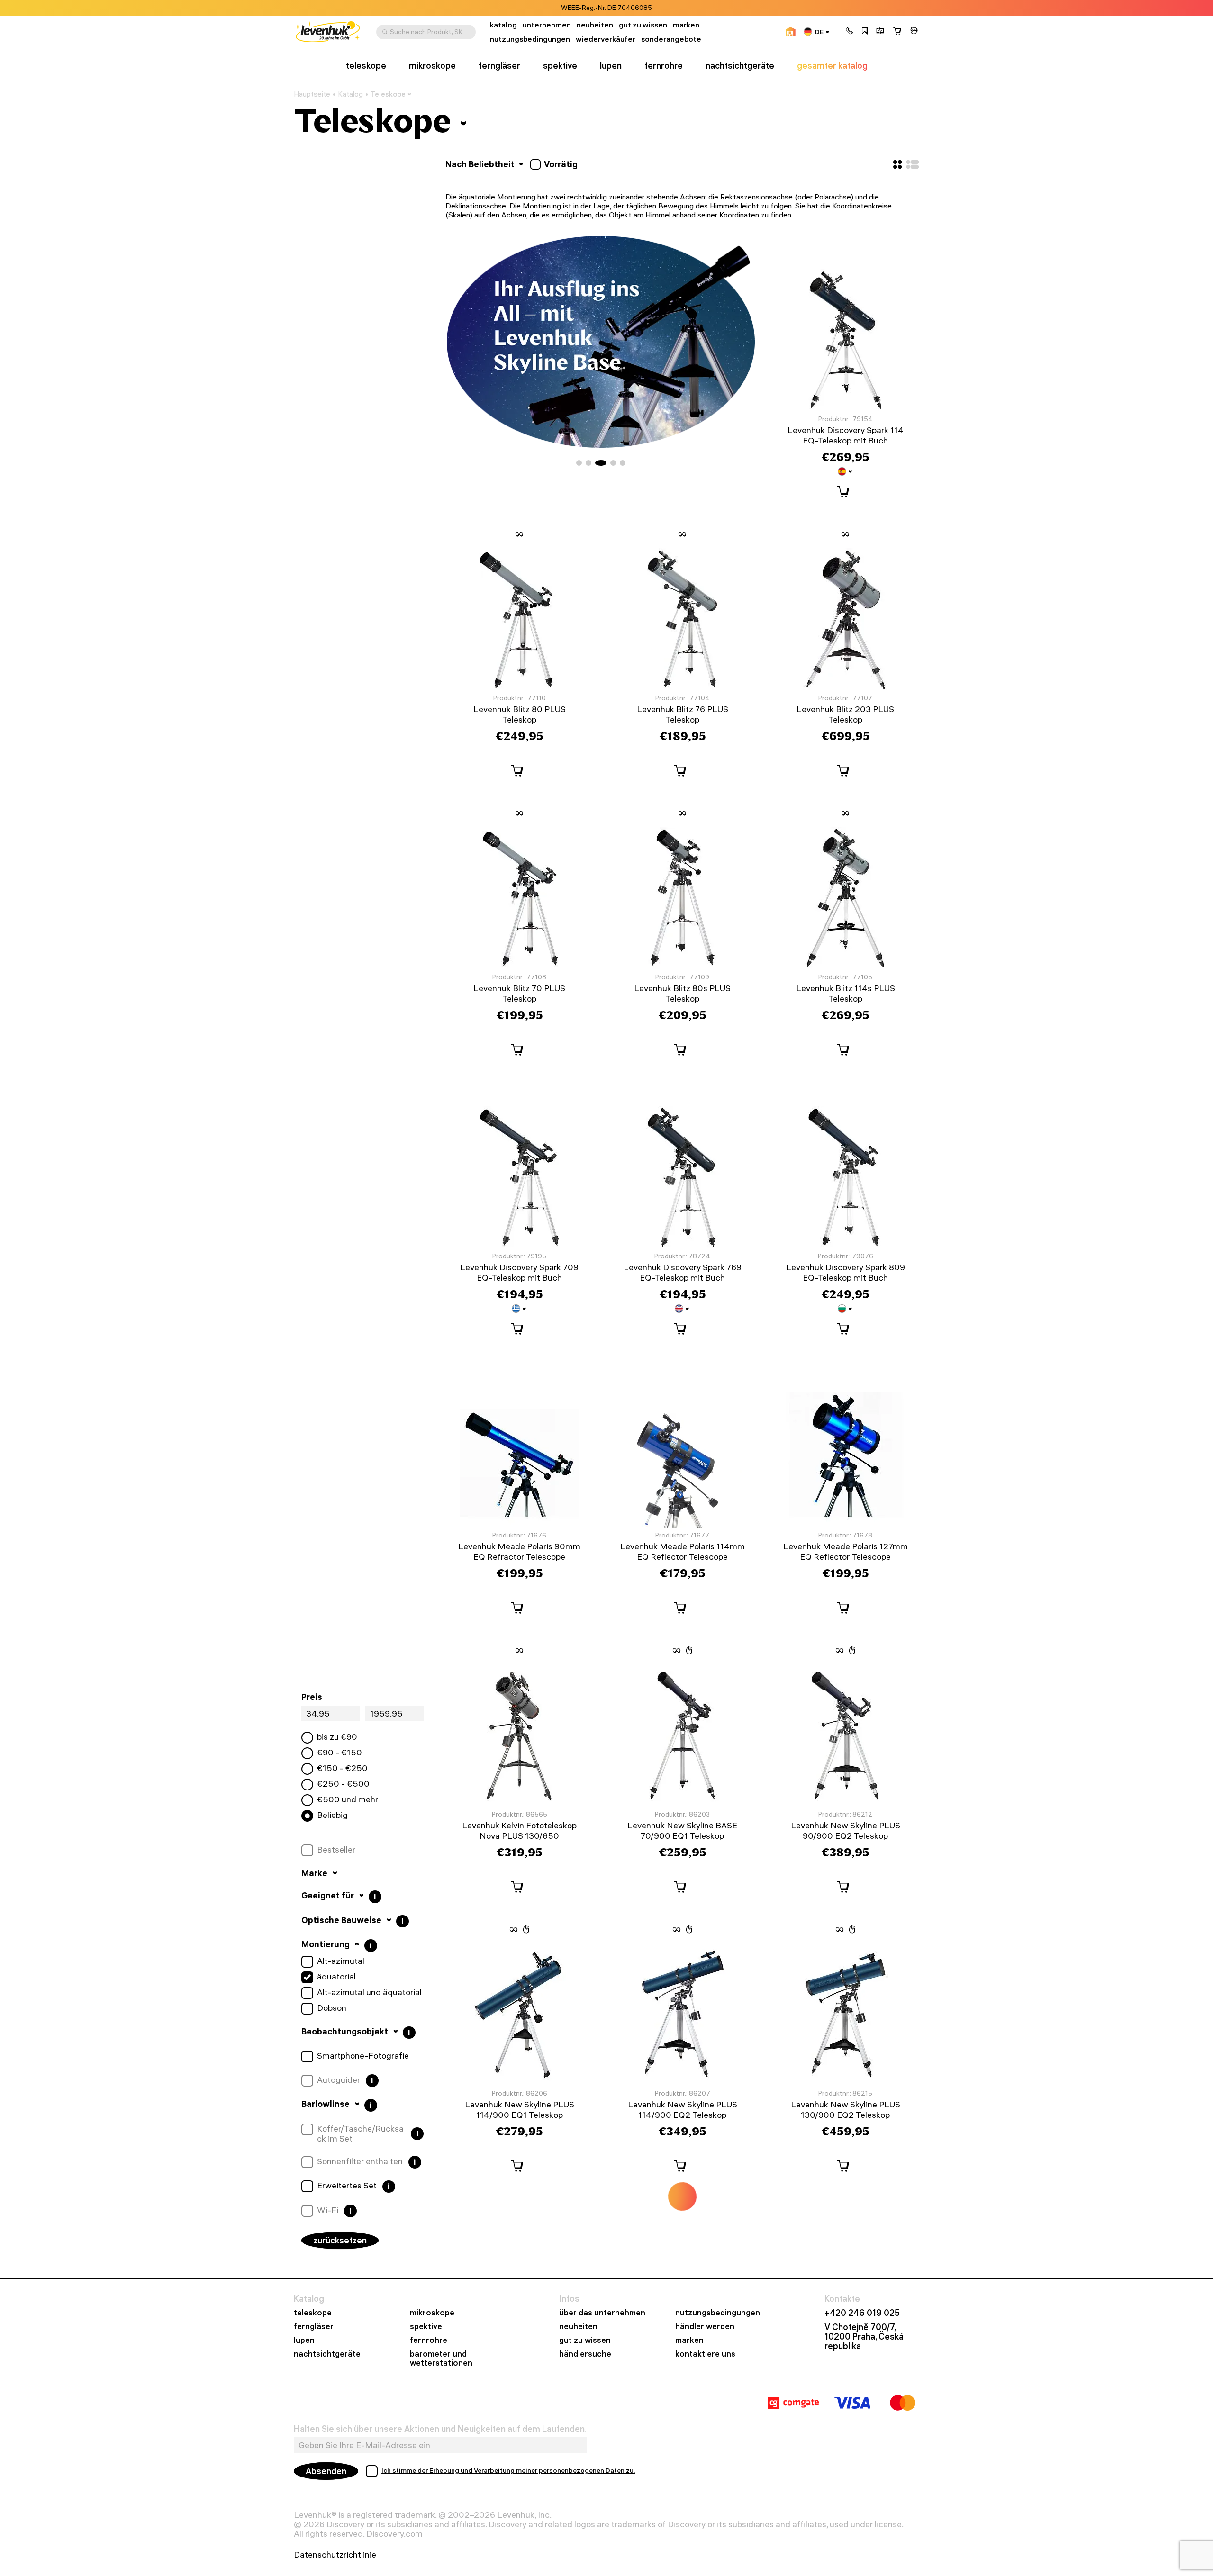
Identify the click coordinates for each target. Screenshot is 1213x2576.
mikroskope (432, 66)
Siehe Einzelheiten (656, 8)
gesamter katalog (832, 66)
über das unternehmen (602, 2313)
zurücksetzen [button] (340, 2240)
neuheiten (595, 25)
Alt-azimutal (341, 1961)
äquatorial (336, 1977)
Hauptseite (312, 94)
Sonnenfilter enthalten (360, 2161)
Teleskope (388, 94)
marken (686, 25)
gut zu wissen (643, 25)
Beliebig (332, 1815)
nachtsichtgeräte (740, 66)
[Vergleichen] (880, 32)
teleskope (366, 66)
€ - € (339, 1753)
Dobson (332, 2008)
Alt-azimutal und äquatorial (369, 1992)
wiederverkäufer (606, 39)
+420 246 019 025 (862, 2313)
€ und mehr (348, 1799)
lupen (611, 66)
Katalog (350, 94)
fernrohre (664, 66)
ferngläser (499, 66)
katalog (503, 25)
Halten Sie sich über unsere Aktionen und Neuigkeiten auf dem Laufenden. (440, 2429)
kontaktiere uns (705, 2354)
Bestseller (336, 1850)
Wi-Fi (328, 2210)
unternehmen (547, 25)
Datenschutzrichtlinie (335, 2555)
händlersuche (585, 2354)
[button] (850, 32)
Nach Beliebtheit (481, 164)
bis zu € (337, 1737)
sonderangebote (671, 39)
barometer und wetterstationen (441, 2359)
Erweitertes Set (347, 2186)
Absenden (326, 2471)
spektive (560, 66)
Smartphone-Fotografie (363, 2056)
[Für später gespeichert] (865, 32)
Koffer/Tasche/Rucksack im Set (360, 2134)
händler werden (705, 2327)
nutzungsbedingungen (530, 39)
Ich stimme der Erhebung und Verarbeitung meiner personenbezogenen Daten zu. (508, 2470)
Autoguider (339, 2080)
